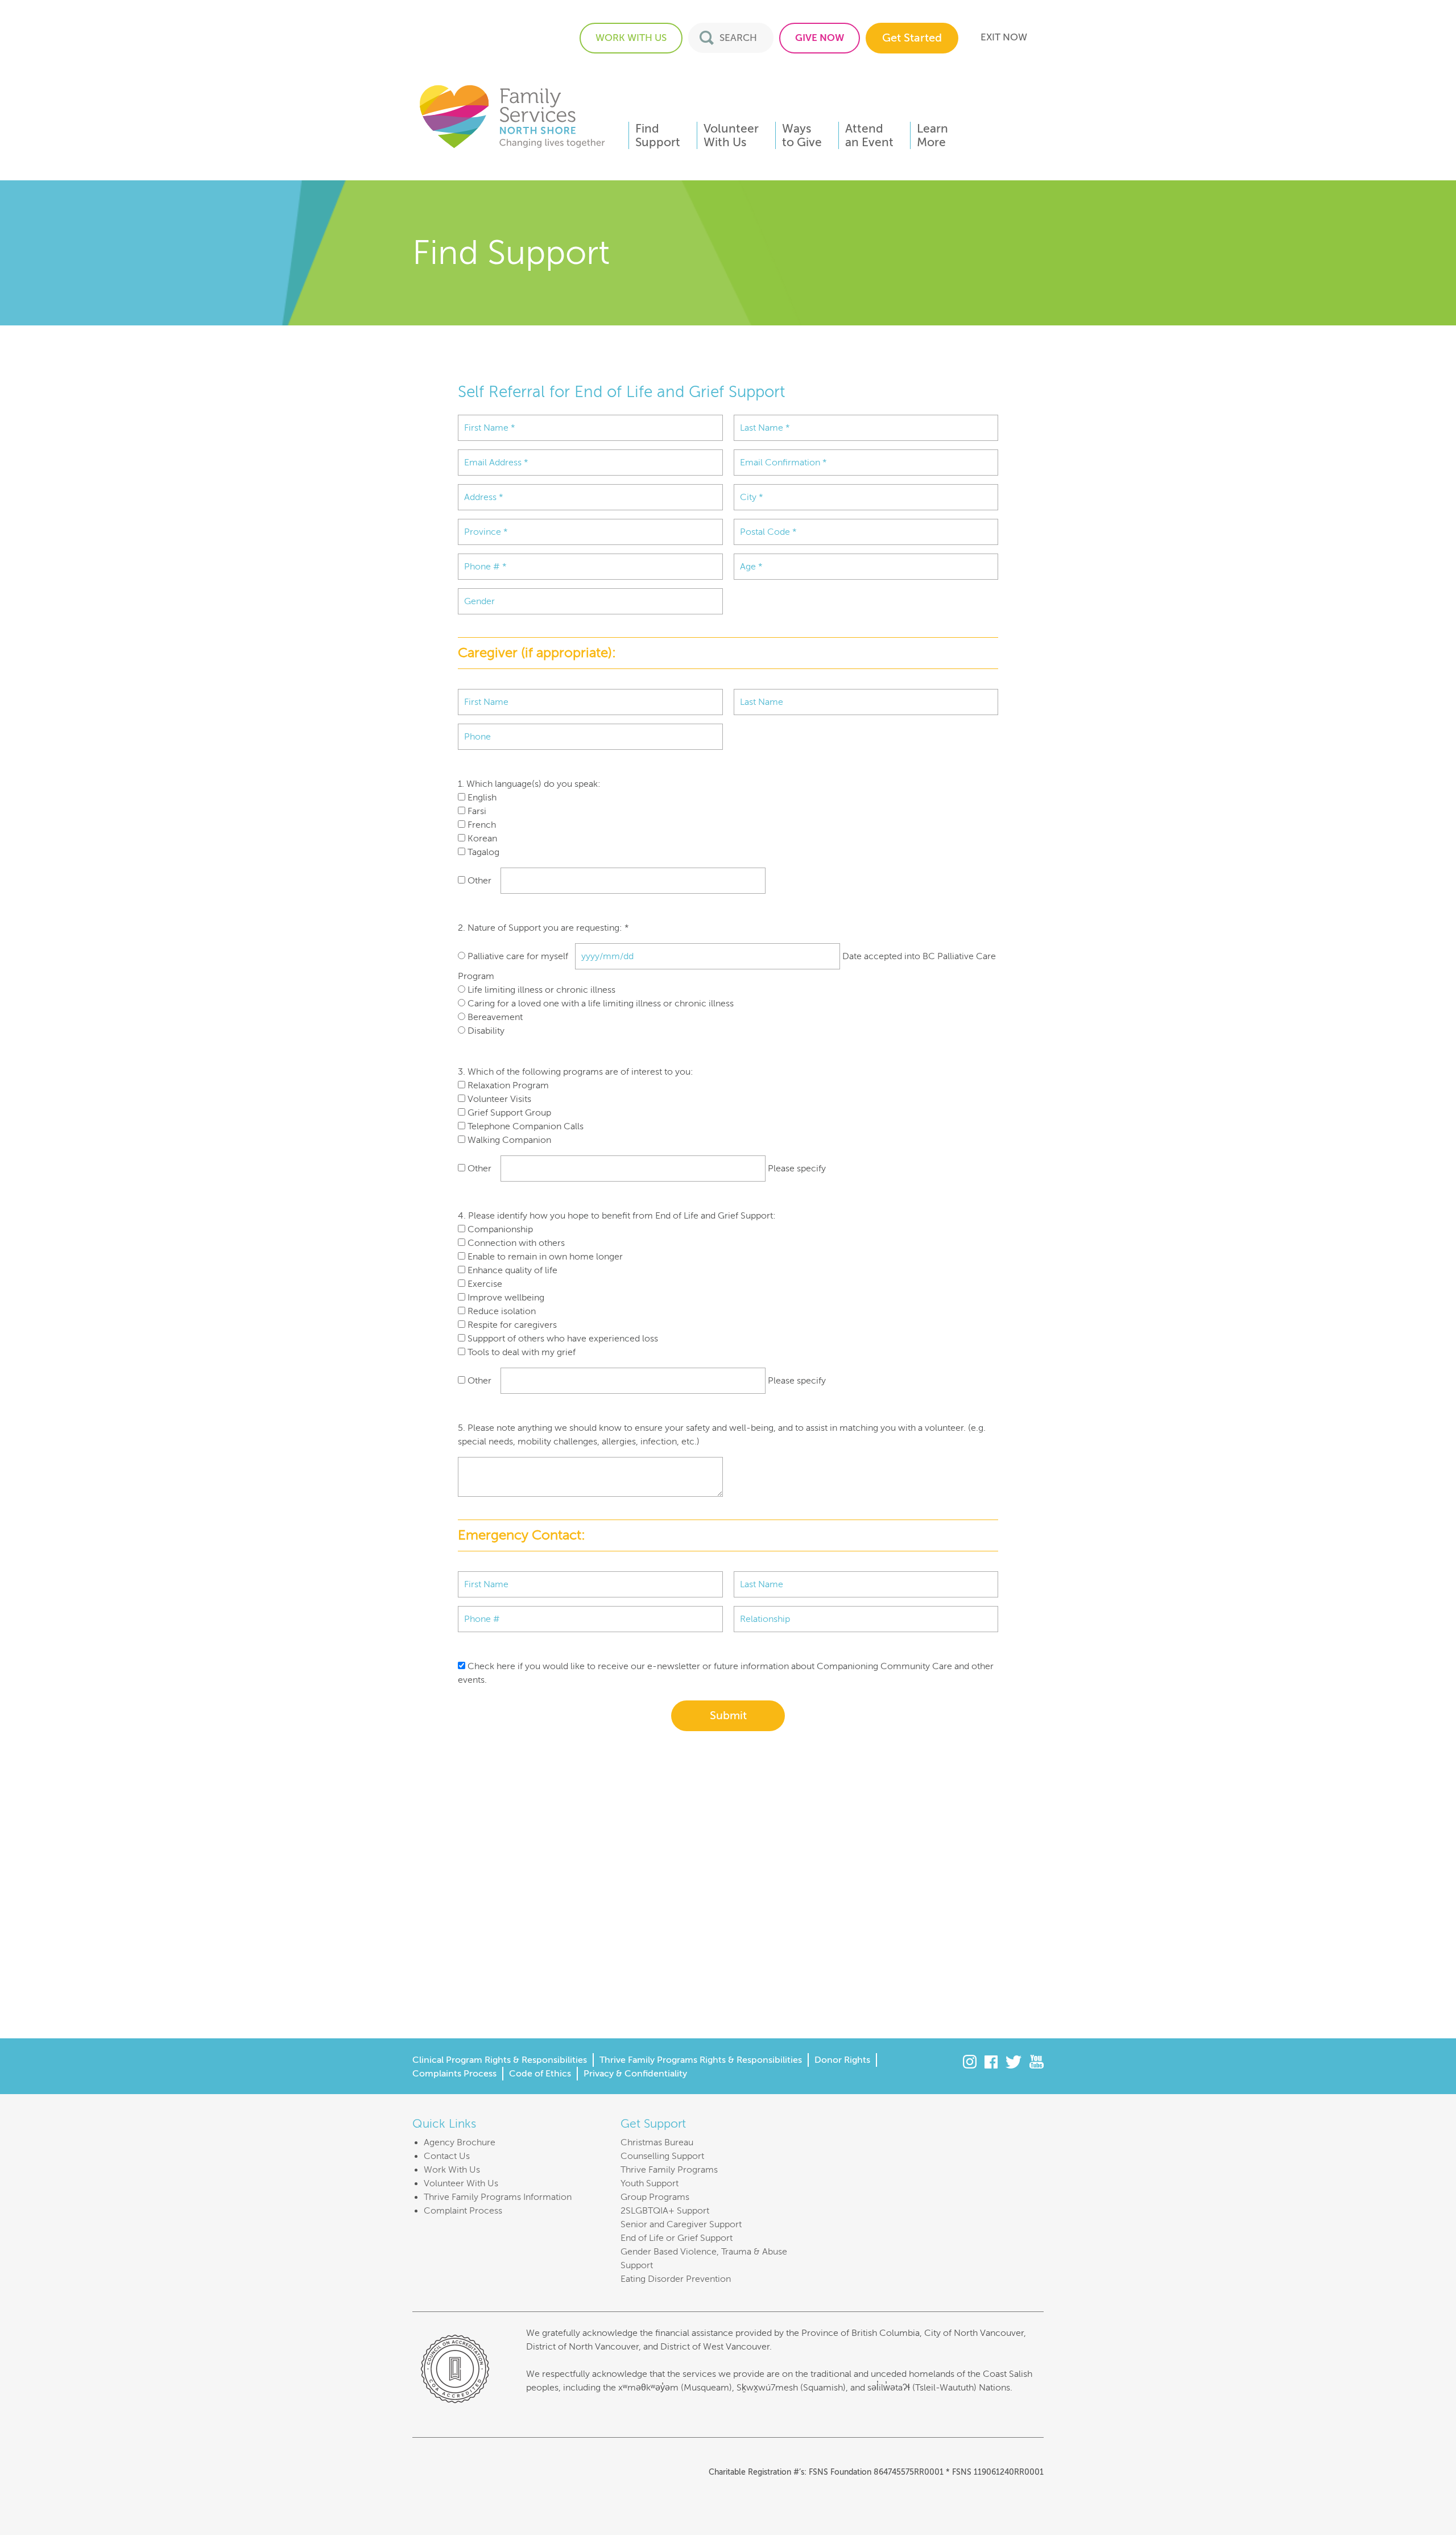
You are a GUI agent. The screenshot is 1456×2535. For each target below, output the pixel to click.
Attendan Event (869, 135)
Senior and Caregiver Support (681, 2224)
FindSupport (658, 135)
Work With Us (452, 2170)
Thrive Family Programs (669, 2170)
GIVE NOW (820, 38)
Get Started (912, 38)
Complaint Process (463, 2211)
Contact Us (447, 2156)
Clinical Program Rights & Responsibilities (500, 2060)
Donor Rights (842, 2060)
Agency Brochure (460, 2142)
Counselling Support (662, 2156)
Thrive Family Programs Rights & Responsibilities (701, 2060)
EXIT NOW (1004, 37)
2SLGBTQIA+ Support (665, 2211)
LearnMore (932, 135)
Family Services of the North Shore (512, 116)
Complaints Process (454, 2074)
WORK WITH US (631, 38)
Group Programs (655, 2197)
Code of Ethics (540, 2074)
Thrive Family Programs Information (498, 2197)
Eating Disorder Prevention (676, 2279)
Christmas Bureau (657, 2142)
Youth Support (650, 2183)
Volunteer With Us (461, 2183)
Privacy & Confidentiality (635, 2074)
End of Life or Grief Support (677, 2238)
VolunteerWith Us (731, 135)
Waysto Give (802, 135)
